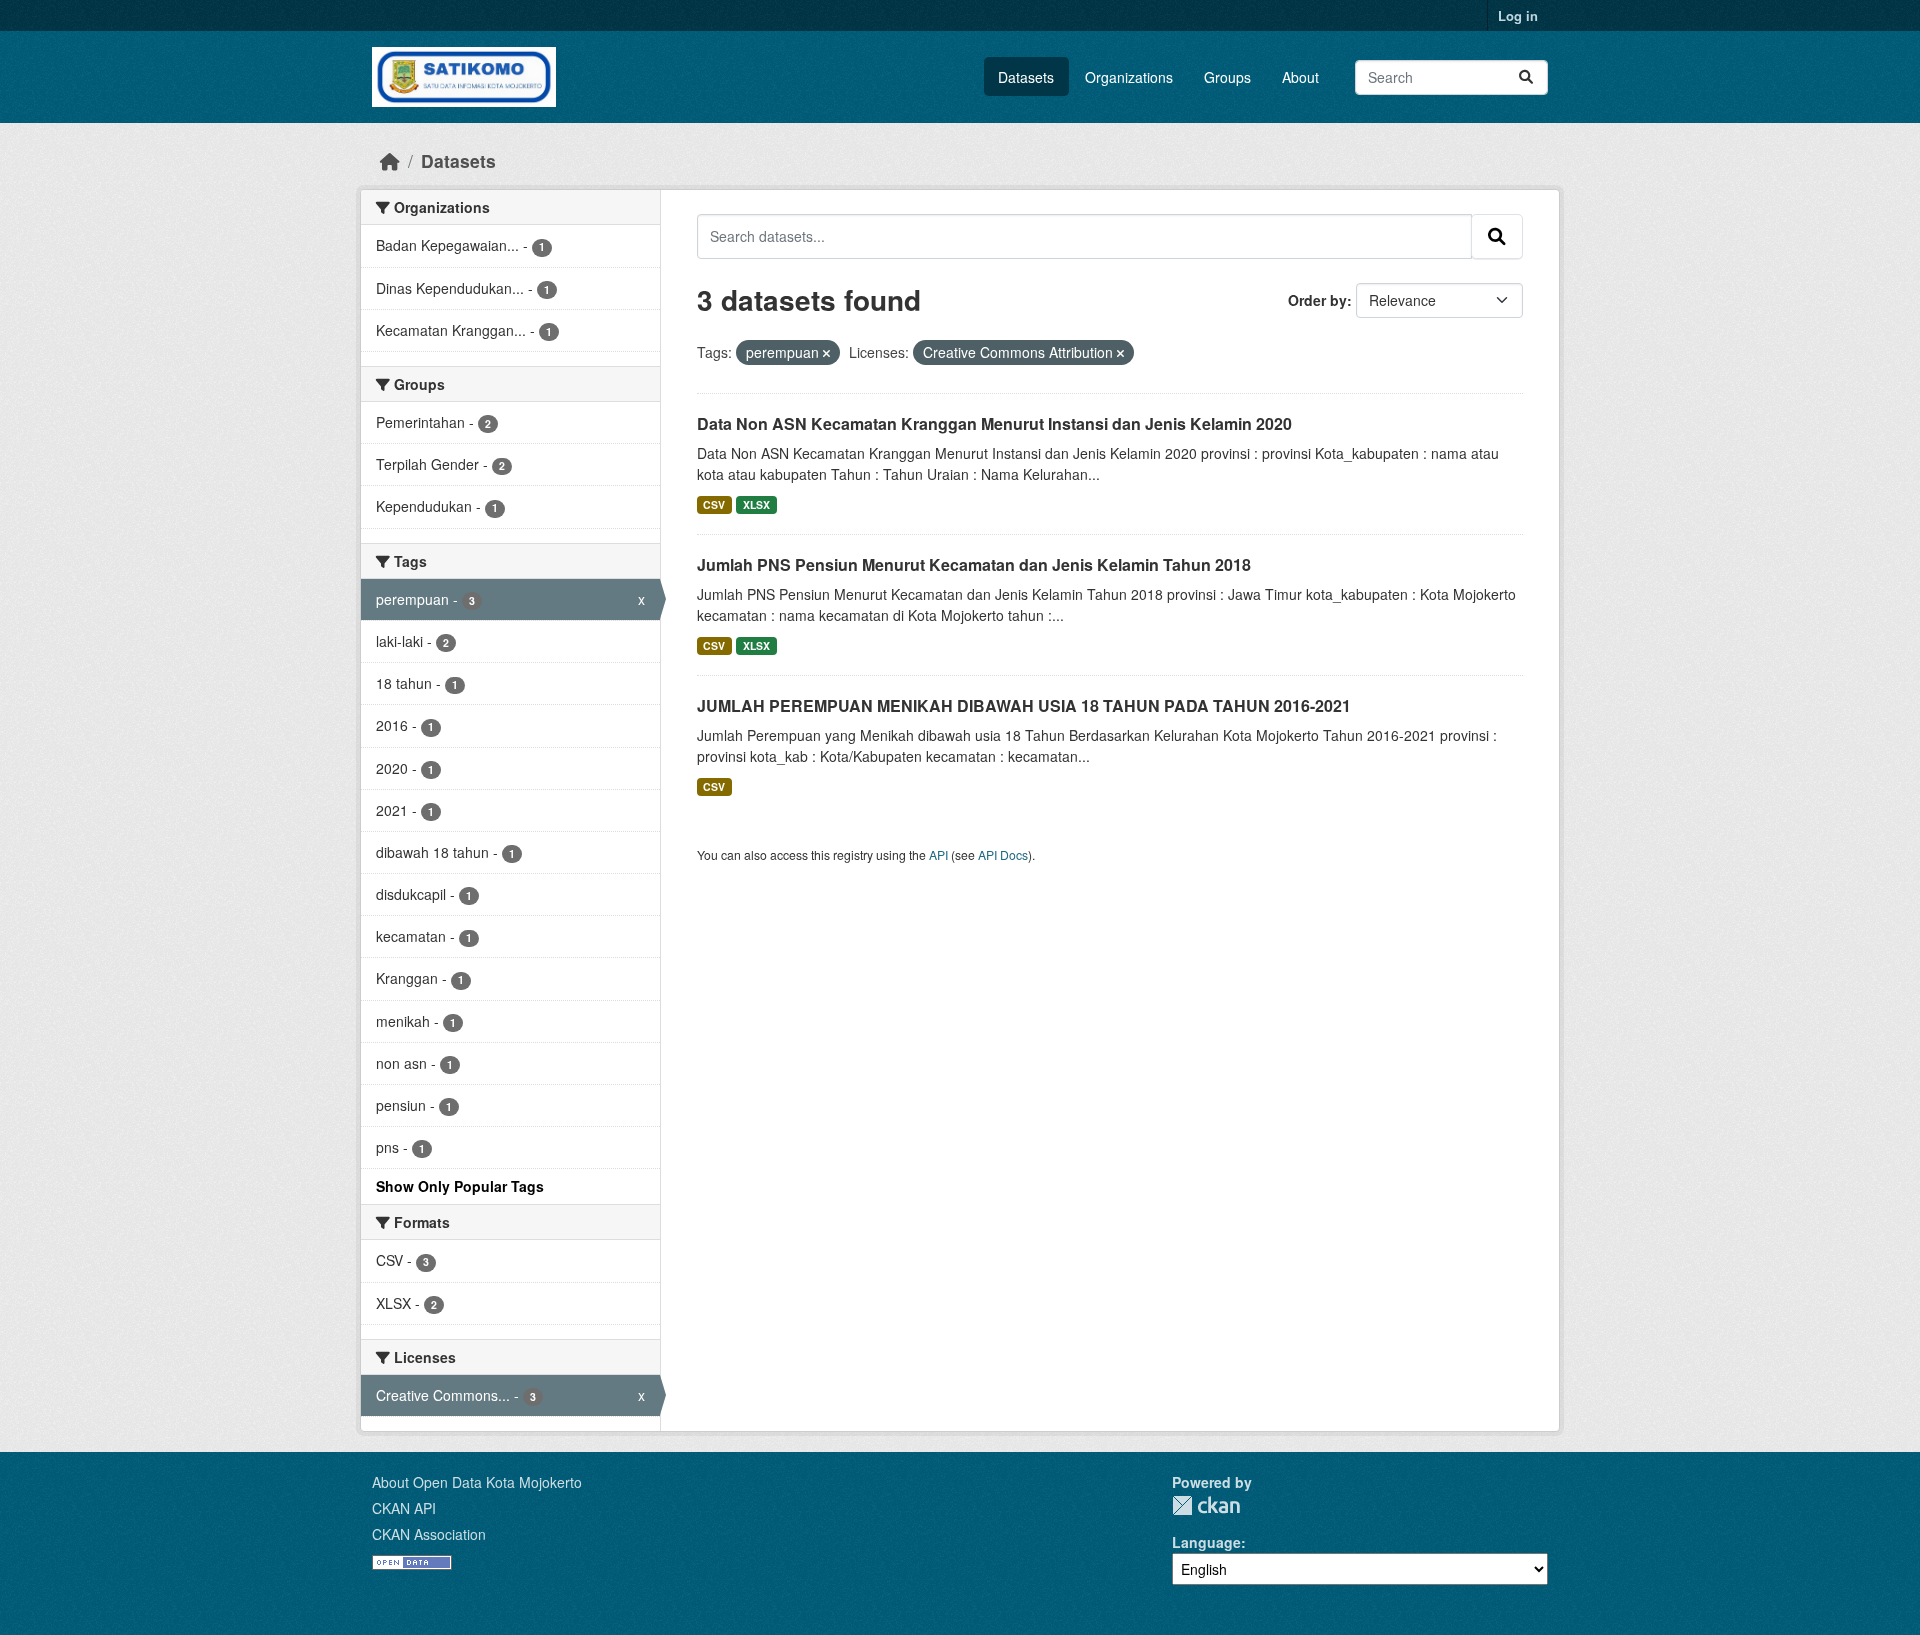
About (1300, 77)
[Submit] (1526, 77)
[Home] (390, 160)
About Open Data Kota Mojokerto (477, 1482)
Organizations (1129, 77)
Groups (1227, 77)
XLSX (756, 504)
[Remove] (826, 353)
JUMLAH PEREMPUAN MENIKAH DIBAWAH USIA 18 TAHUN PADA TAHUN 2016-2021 (1024, 705)
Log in (1518, 15)
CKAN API (404, 1508)
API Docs (1003, 854)
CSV (714, 504)
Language (1206, 1542)
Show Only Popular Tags (460, 1186)
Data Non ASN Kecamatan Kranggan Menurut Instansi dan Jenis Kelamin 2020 (994, 423)
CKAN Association (429, 1534)
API (938, 854)
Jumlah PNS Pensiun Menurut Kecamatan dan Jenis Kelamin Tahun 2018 (974, 564)
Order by (1317, 300)
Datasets (1026, 77)
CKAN (1206, 1505)
